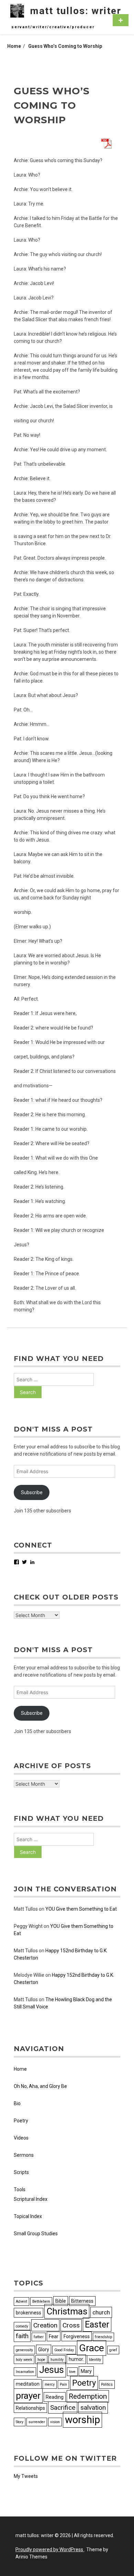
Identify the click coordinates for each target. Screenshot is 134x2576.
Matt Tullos (26, 1909)
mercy (50, 2384)
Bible (61, 2301)
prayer (28, 2396)
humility (57, 2360)
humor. (76, 2359)
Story (20, 2422)
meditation (28, 2384)
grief (113, 2350)
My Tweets (26, 2476)
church (101, 2312)
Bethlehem (41, 2301)
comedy (22, 2326)
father (39, 2337)
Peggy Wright (28, 1926)
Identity (95, 2360)
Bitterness (82, 2301)
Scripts (21, 2172)
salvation (93, 2408)
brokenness (29, 2313)
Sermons (24, 2155)
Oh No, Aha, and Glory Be (40, 2086)
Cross (71, 2325)
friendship (103, 2337)
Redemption (88, 2396)
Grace (92, 2348)
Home (20, 2069)
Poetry (21, 2121)
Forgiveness (77, 2336)
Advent (21, 2301)
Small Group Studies (36, 2234)
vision (55, 2422)
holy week (24, 2360)
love (72, 2372)
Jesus (52, 2370)
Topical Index (28, 2216)
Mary (86, 2371)
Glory (44, 2350)
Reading (55, 2397)
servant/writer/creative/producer (53, 27)
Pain (63, 2384)
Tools (20, 2189)
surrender (37, 2422)
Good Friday (64, 2350)
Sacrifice (63, 2408)
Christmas (67, 2311)
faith (22, 2336)
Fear (54, 2336)
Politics (107, 2384)
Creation (45, 2325)
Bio (17, 2103)
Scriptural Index (31, 2199)
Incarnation (25, 2372)
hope (41, 2360)
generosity (24, 2350)
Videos (21, 2138)
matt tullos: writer (76, 11)
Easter (97, 2325)
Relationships (30, 2408)
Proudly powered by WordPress (50, 2549)
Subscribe (32, 1492)
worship (82, 2420)
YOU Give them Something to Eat (81, 1909)
